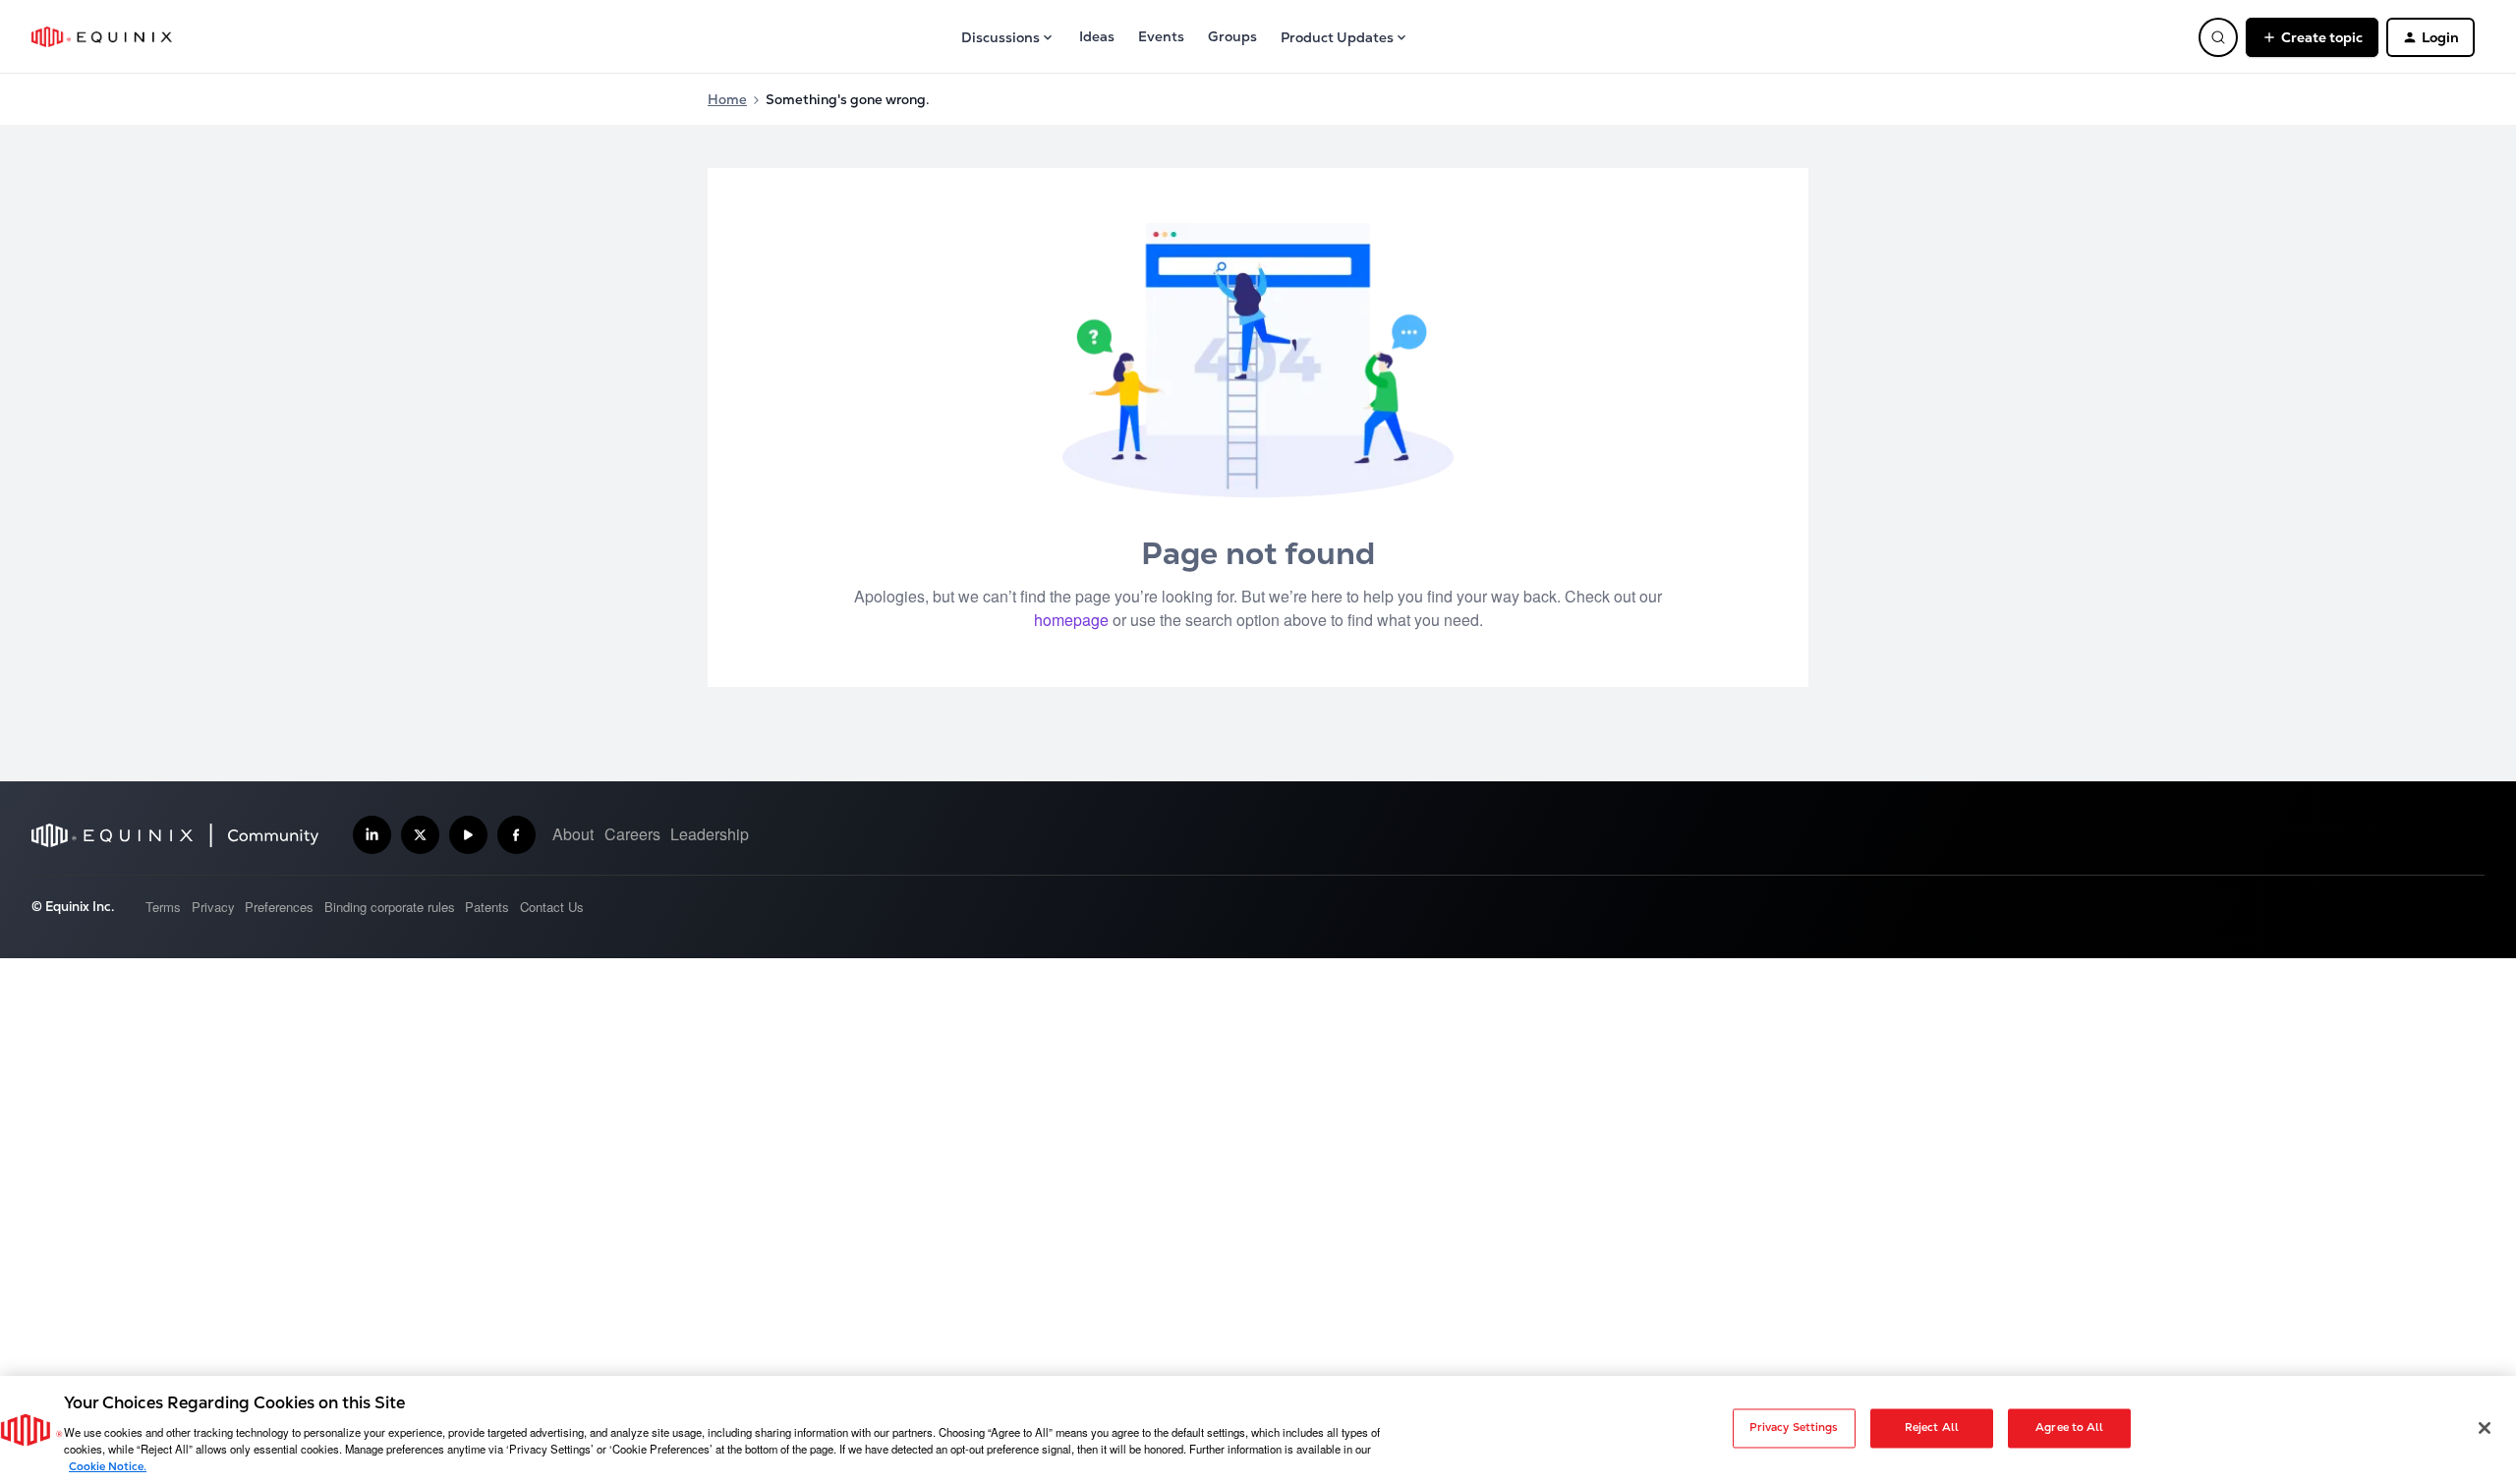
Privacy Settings (1794, 1428)
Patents (487, 907)
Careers (632, 834)
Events (1161, 36)
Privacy (213, 907)
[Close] (2485, 1428)
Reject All (1932, 1428)
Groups (1232, 36)
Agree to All (2069, 1428)
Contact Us (552, 907)
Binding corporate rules (390, 907)
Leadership (710, 834)
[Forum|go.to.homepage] (102, 37)
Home (727, 99)
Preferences (279, 907)
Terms (163, 907)
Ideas (1097, 36)
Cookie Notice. (108, 1466)
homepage (1071, 620)
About (573, 834)
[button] (2312, 37)
